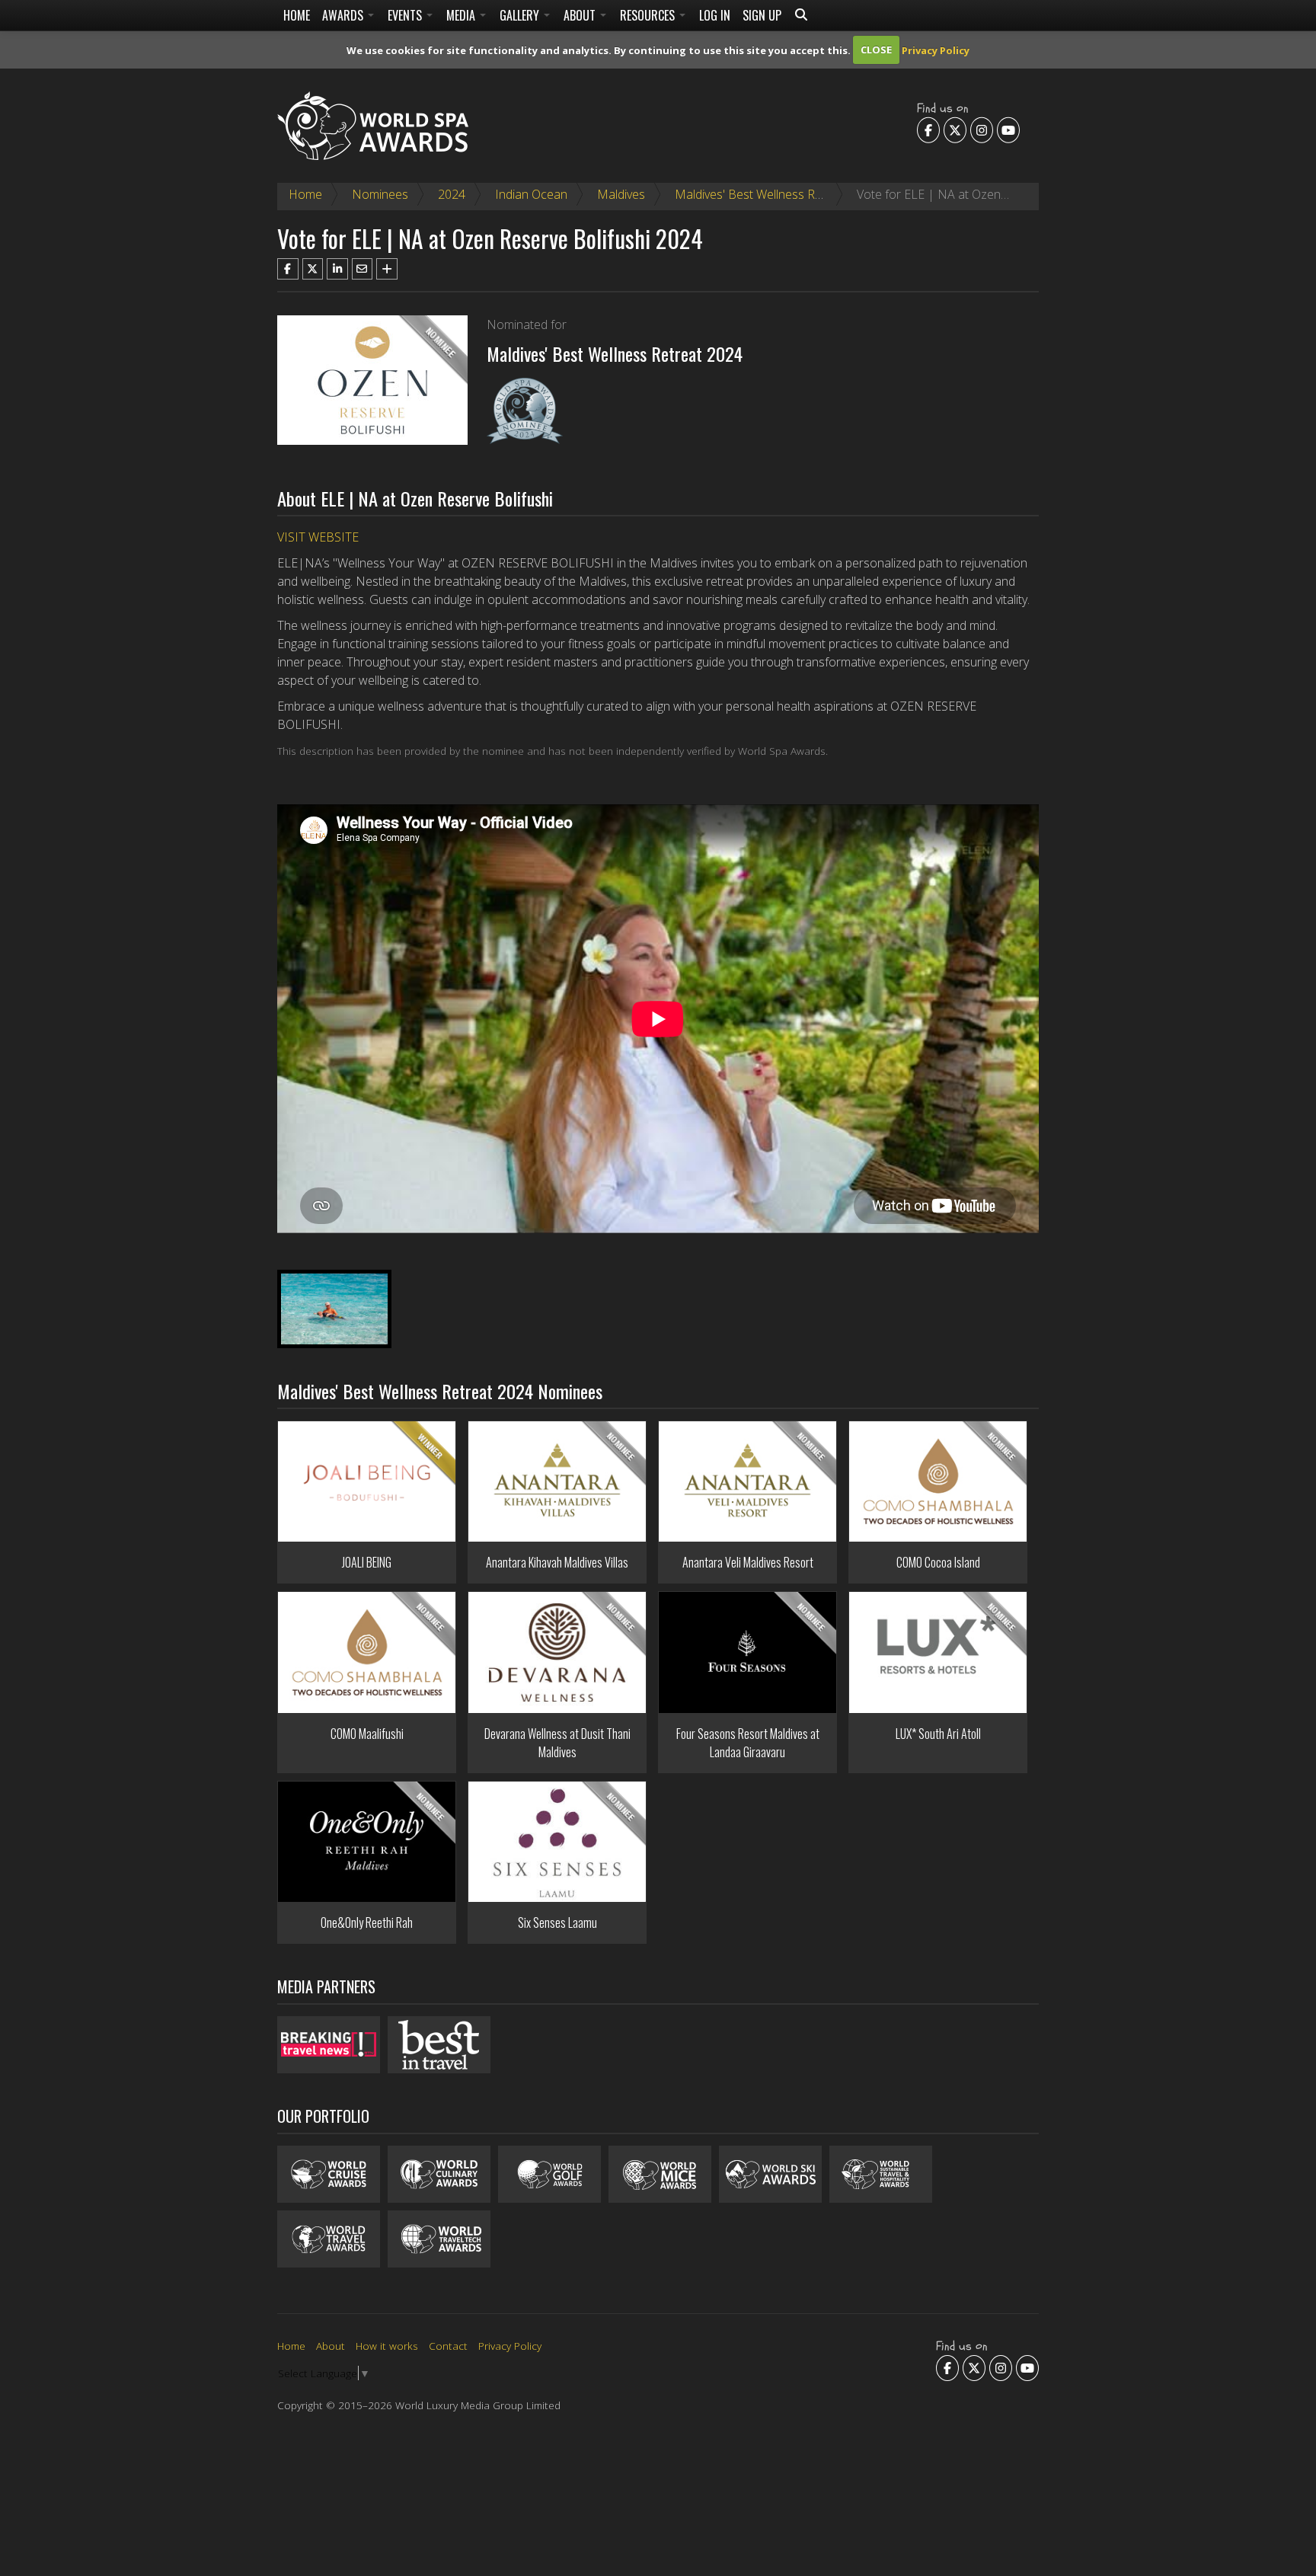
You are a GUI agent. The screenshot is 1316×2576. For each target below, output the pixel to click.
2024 (452, 194)
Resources (649, 15)
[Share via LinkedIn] (337, 269)
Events (406, 15)
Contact (448, 2346)
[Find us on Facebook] (928, 129)
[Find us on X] (955, 129)
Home (297, 15)
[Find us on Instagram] (982, 129)
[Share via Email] (363, 269)
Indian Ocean (531, 194)
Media (462, 15)
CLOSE (876, 50)
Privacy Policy (936, 50)
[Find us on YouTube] (1008, 129)
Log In (715, 15)
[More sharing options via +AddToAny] (387, 269)
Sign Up (762, 15)
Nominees (380, 194)
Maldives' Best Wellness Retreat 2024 (776, 194)
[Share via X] (313, 269)
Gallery (521, 15)
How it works (387, 2346)
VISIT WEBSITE (318, 537)
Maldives (621, 194)
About (581, 15)
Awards (344, 15)
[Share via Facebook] (288, 269)
